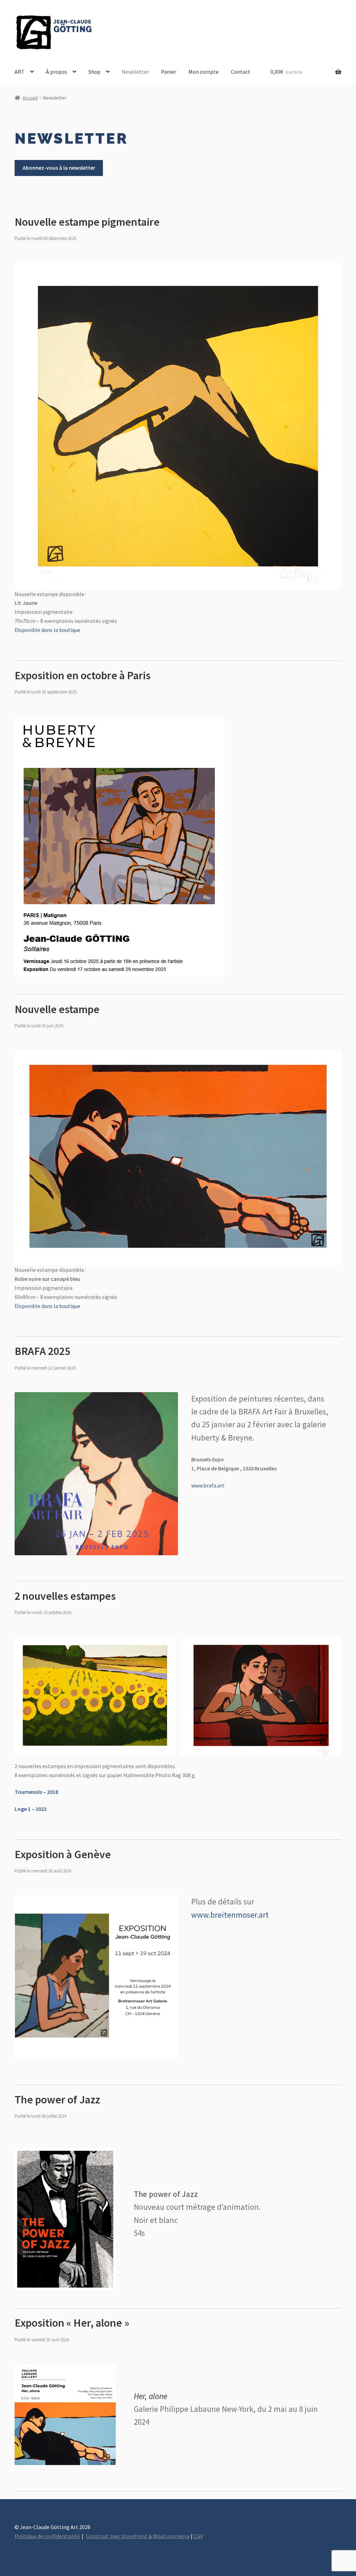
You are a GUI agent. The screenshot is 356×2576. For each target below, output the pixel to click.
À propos (56, 72)
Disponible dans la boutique (47, 630)
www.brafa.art (208, 1485)
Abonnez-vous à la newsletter (59, 168)
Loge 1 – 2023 (31, 1809)
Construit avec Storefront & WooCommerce (138, 2536)
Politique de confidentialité (47, 2536)
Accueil (30, 98)
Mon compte (204, 72)
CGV (198, 2536)
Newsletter (135, 72)
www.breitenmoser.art (230, 1915)
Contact (241, 72)
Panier (169, 72)
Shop (94, 72)
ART (20, 72)
